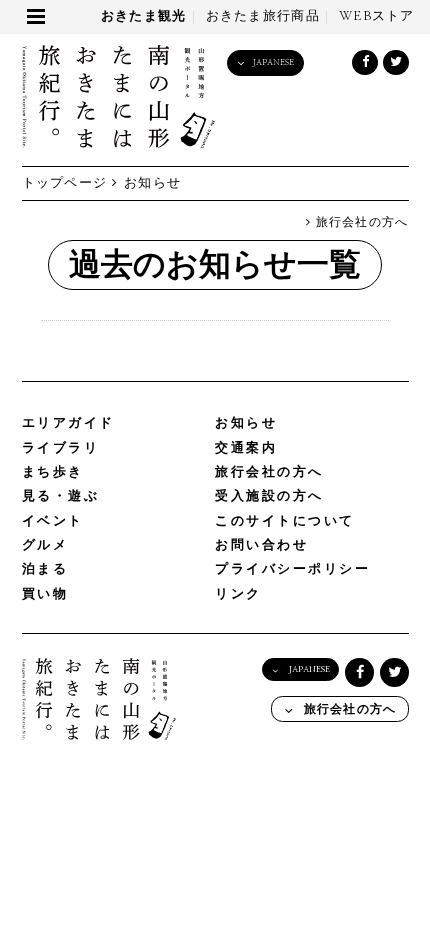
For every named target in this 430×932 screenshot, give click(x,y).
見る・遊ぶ (61, 496)
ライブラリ (61, 448)
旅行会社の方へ (359, 222)
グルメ (45, 545)
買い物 (45, 594)
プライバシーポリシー (293, 569)
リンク (238, 594)
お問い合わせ (261, 545)
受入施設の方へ (269, 496)
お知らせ (246, 423)
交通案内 (246, 448)
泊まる (45, 569)
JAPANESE (273, 62)
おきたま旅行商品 (263, 16)
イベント (53, 521)
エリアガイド (68, 423)
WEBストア (377, 16)
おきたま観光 (144, 16)
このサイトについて (285, 521)
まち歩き (53, 472)
